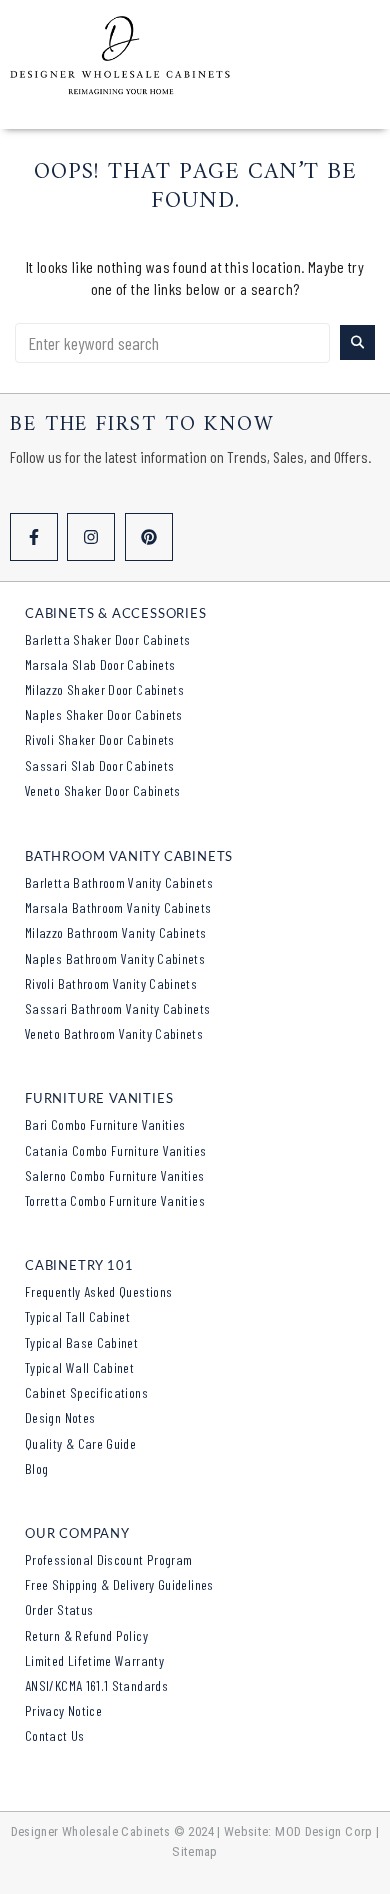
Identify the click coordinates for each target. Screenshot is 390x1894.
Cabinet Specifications (86, 1392)
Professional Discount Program (108, 1559)
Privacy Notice (63, 1710)
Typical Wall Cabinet (79, 1367)
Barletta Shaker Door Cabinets (107, 639)
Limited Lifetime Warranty (94, 1660)
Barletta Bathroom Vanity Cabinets (119, 882)
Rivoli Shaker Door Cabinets (100, 739)
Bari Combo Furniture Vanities (105, 1124)
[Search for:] (172, 343)
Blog (36, 1468)
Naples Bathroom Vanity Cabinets (115, 958)
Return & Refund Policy (86, 1635)
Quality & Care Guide (80, 1443)
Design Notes (60, 1417)
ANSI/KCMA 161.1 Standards (96, 1685)
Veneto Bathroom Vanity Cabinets (114, 1033)
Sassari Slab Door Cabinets (99, 765)
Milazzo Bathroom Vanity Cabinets (116, 932)
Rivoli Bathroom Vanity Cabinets (111, 983)
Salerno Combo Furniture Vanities (115, 1175)
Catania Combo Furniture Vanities (116, 1150)
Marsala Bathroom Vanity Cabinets (118, 907)
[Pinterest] (149, 537)
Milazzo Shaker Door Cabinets (104, 689)
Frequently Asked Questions (98, 1291)
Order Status (59, 1609)
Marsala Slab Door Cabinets (100, 664)
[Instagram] (91, 537)
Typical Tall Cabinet (77, 1316)
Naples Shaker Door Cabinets (104, 714)
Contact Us (55, 1735)
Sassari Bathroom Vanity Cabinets (118, 1008)
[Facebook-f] (34, 537)
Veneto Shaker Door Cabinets (103, 790)
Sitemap (195, 1851)
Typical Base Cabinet (81, 1342)
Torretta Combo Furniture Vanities (115, 1200)
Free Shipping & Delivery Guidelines (119, 1584)
